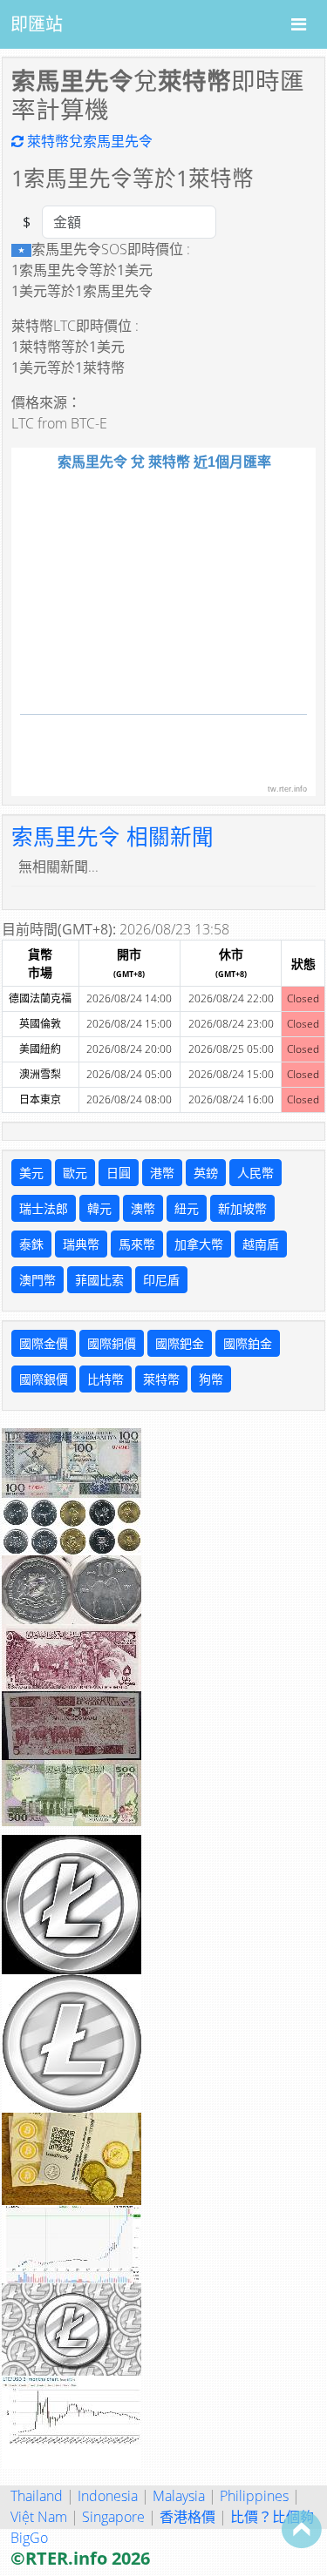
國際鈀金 (180, 1343)
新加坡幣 (242, 1208)
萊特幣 (161, 1379)
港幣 (162, 1173)
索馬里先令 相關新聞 (112, 836)
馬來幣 (137, 1244)
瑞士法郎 (44, 1208)
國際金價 (44, 1343)
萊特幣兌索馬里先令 (88, 141)
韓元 (99, 1208)
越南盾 (261, 1244)
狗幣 (211, 1379)
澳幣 (143, 1208)
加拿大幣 (199, 1244)
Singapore (113, 2517)
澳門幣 (37, 1280)
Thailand (37, 2496)
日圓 (119, 1173)
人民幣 (255, 1173)
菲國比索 (99, 1280)
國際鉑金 (248, 1343)
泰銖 (31, 1244)
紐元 (187, 1208)
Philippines (254, 2496)
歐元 (75, 1173)
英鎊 (206, 1173)
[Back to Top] (302, 2529)
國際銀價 (44, 1379)
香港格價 (187, 2517)
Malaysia (179, 2496)
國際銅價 (112, 1343)
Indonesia (108, 2496)
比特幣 (106, 1379)
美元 (31, 1173)
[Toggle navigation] (299, 24)
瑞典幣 (81, 1244)
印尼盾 (161, 1280)
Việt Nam (39, 2517)
